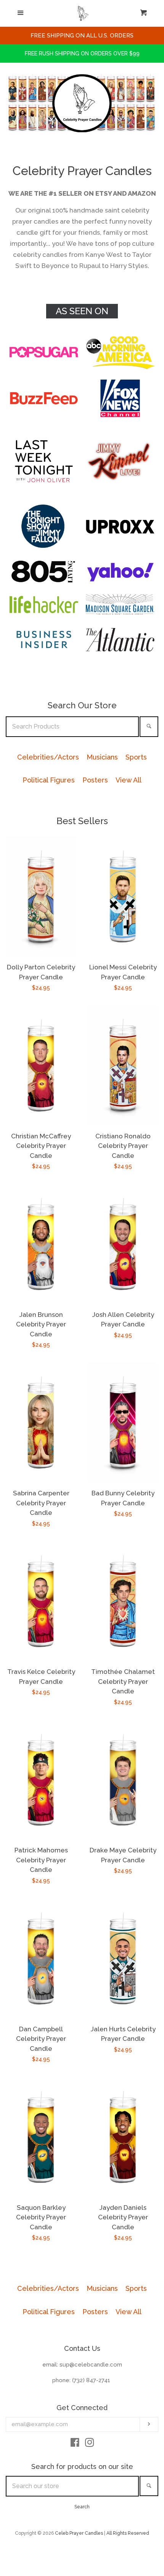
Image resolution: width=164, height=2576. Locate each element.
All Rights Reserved (128, 2533)
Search (82, 2507)
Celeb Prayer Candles (79, 2533)
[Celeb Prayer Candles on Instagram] (90, 2444)
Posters (95, 780)
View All (129, 780)
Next (154, 103)
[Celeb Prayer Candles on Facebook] (75, 2444)
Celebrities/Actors (48, 757)
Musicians (102, 757)
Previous (10, 103)
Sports (136, 757)
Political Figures (49, 780)
